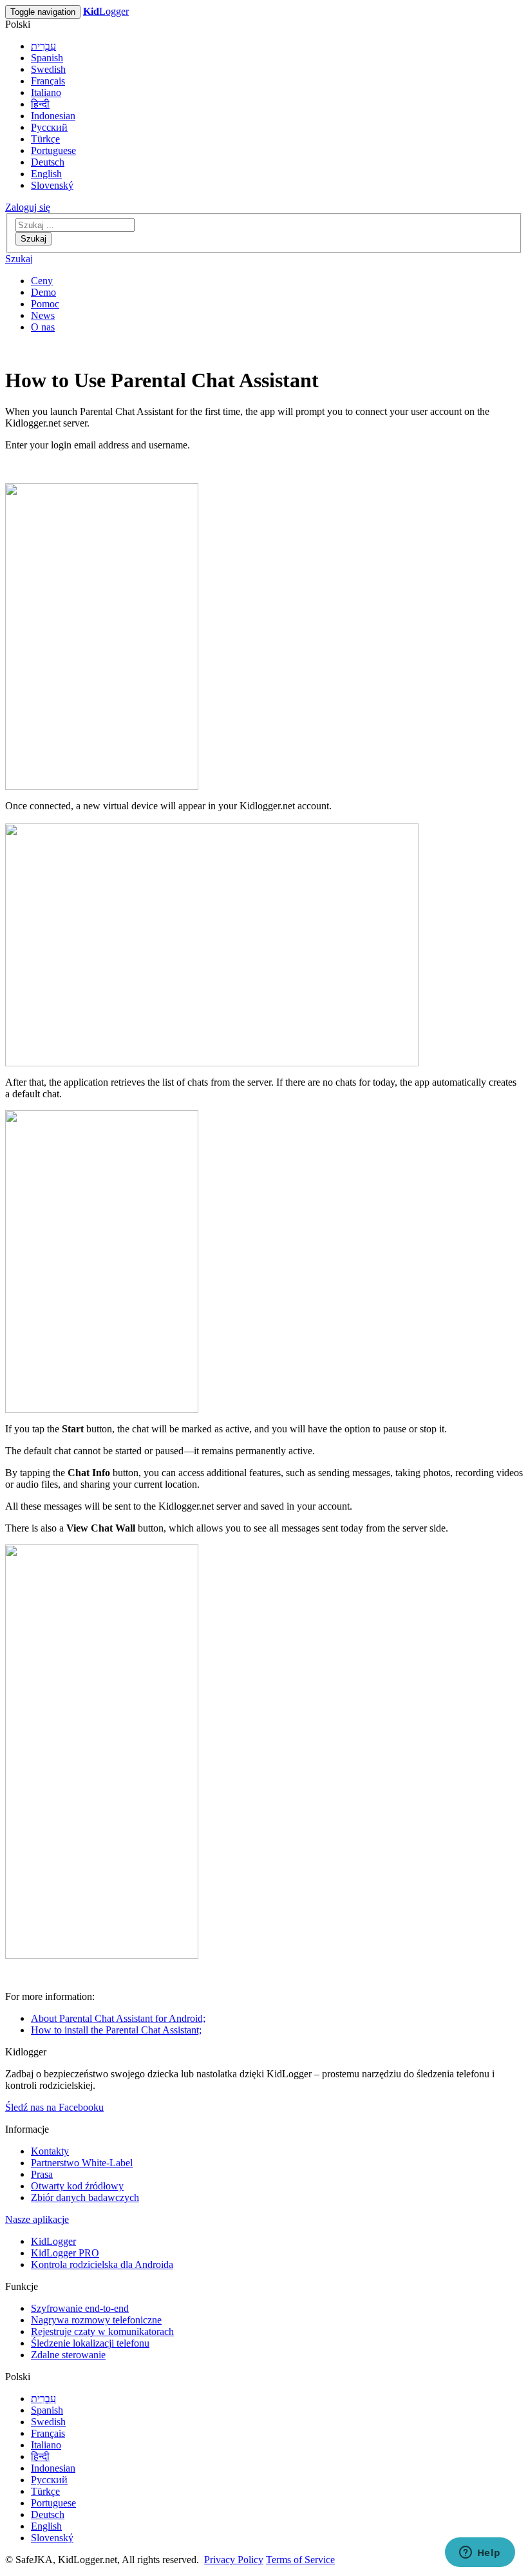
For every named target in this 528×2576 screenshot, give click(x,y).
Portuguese (53, 150)
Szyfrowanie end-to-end (80, 2308)
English (46, 174)
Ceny (42, 281)
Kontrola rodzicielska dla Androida (102, 2264)
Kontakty (50, 2151)
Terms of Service (300, 2560)
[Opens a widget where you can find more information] (480, 2553)
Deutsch (48, 162)
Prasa (42, 2174)
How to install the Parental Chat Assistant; (116, 2030)
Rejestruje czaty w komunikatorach (102, 2331)
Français (48, 81)
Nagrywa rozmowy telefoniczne (96, 2320)
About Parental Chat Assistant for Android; (118, 2018)
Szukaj (33, 239)
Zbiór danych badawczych (85, 2197)
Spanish (47, 58)
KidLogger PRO (65, 2253)
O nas (43, 327)
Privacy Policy (234, 2560)
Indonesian (53, 116)
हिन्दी (40, 104)
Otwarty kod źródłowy (77, 2186)
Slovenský (52, 185)
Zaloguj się (28, 207)
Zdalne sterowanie (68, 2355)
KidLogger (53, 2241)
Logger (106, 11)
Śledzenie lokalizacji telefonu (90, 2343)
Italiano (46, 92)
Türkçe (45, 139)
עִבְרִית (43, 46)
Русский (49, 127)
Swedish (48, 69)
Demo (43, 292)
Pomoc (45, 304)
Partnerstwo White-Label (82, 2163)
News (43, 315)
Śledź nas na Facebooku (54, 2107)
